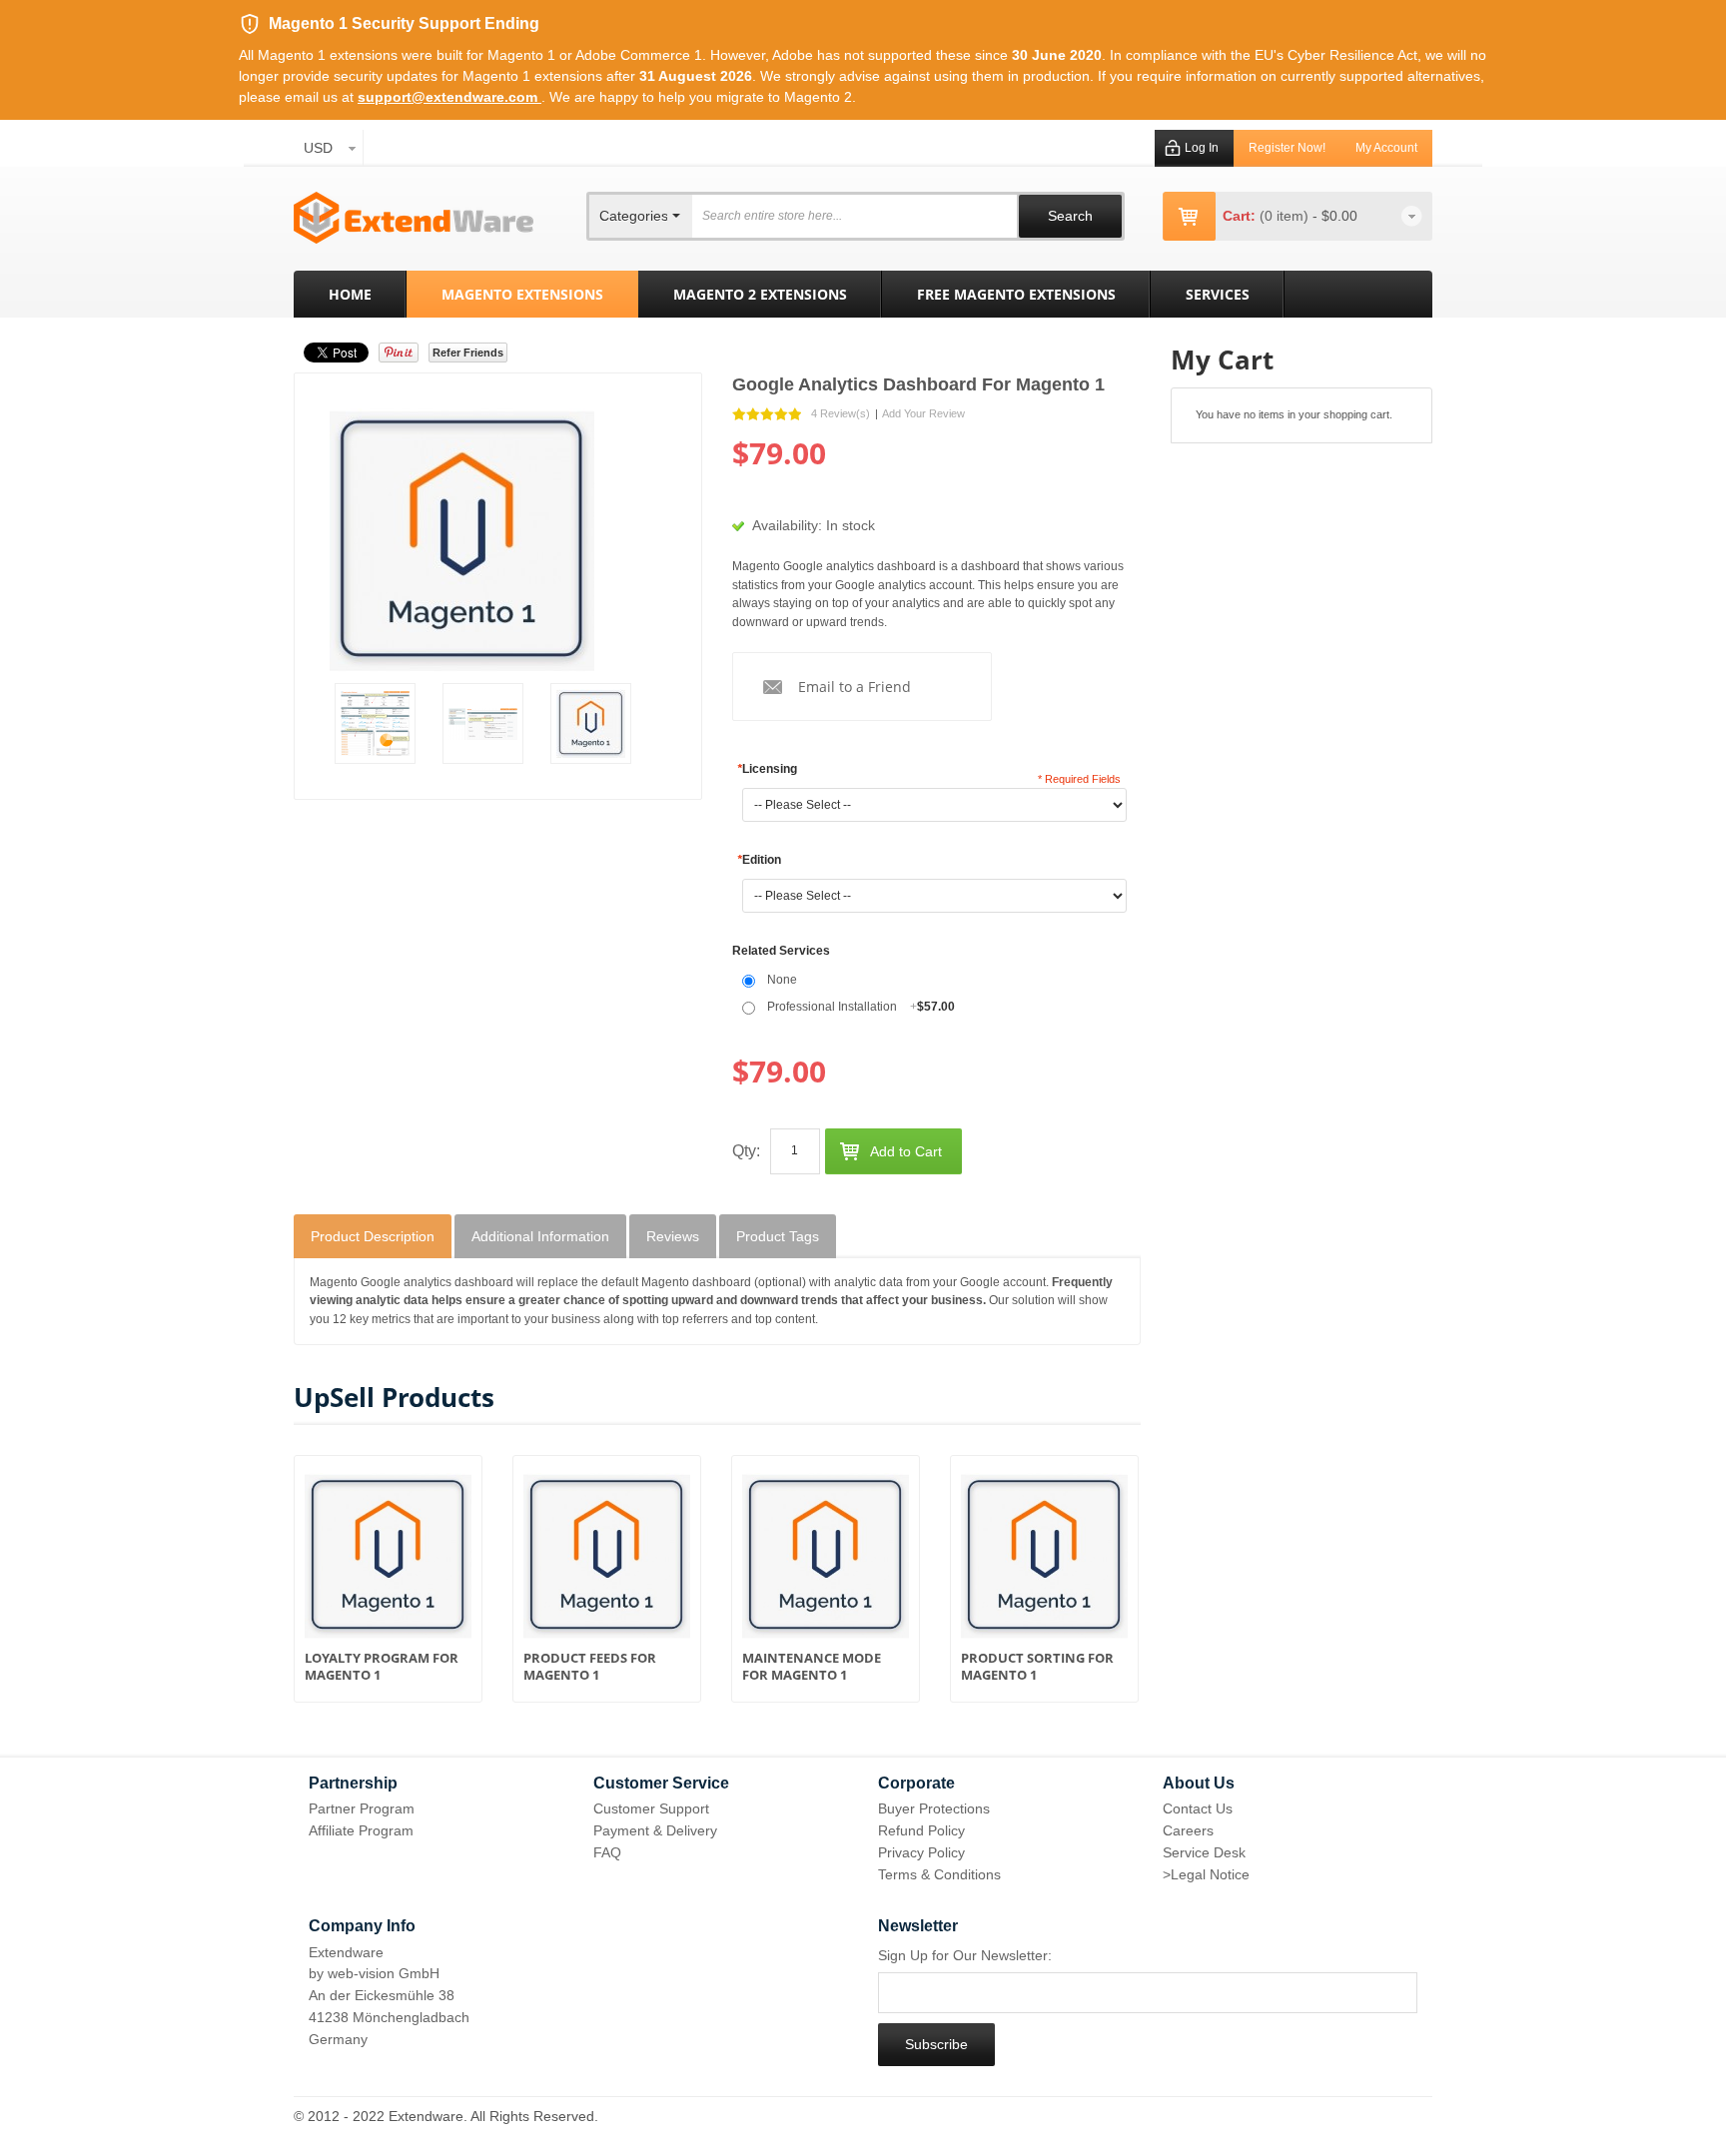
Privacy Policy (921, 1852)
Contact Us (1198, 1808)
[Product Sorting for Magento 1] (1044, 1561)
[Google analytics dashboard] (375, 723)
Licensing (767, 769)
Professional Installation (861, 1007)
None (782, 980)
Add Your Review (923, 413)
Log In (1202, 148)
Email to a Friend (855, 687)
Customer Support (651, 1808)
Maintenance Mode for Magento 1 (812, 1667)
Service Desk (1204, 1852)
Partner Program (362, 1808)
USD (318, 148)
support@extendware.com (449, 97)
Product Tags (778, 1236)
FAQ (607, 1852)
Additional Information (540, 1236)
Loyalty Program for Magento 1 (382, 1667)
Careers (1188, 1830)
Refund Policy (921, 1830)
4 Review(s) (841, 413)
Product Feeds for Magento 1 (590, 1667)
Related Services (781, 951)
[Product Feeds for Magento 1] (607, 1561)
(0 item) (1286, 216)
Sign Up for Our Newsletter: (965, 1955)
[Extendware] (414, 218)
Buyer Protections (934, 1808)
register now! (1287, 148)
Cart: (1239, 216)
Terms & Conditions (939, 1874)
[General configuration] (483, 723)
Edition (759, 860)
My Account (1386, 148)
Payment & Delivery (655, 1830)
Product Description (373, 1236)
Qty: (746, 1151)
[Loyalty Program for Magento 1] (388, 1561)
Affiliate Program (361, 1830)
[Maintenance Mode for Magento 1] (826, 1561)
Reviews (673, 1236)
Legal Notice (1210, 1874)
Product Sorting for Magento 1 (1037, 1667)
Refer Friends (468, 353)
